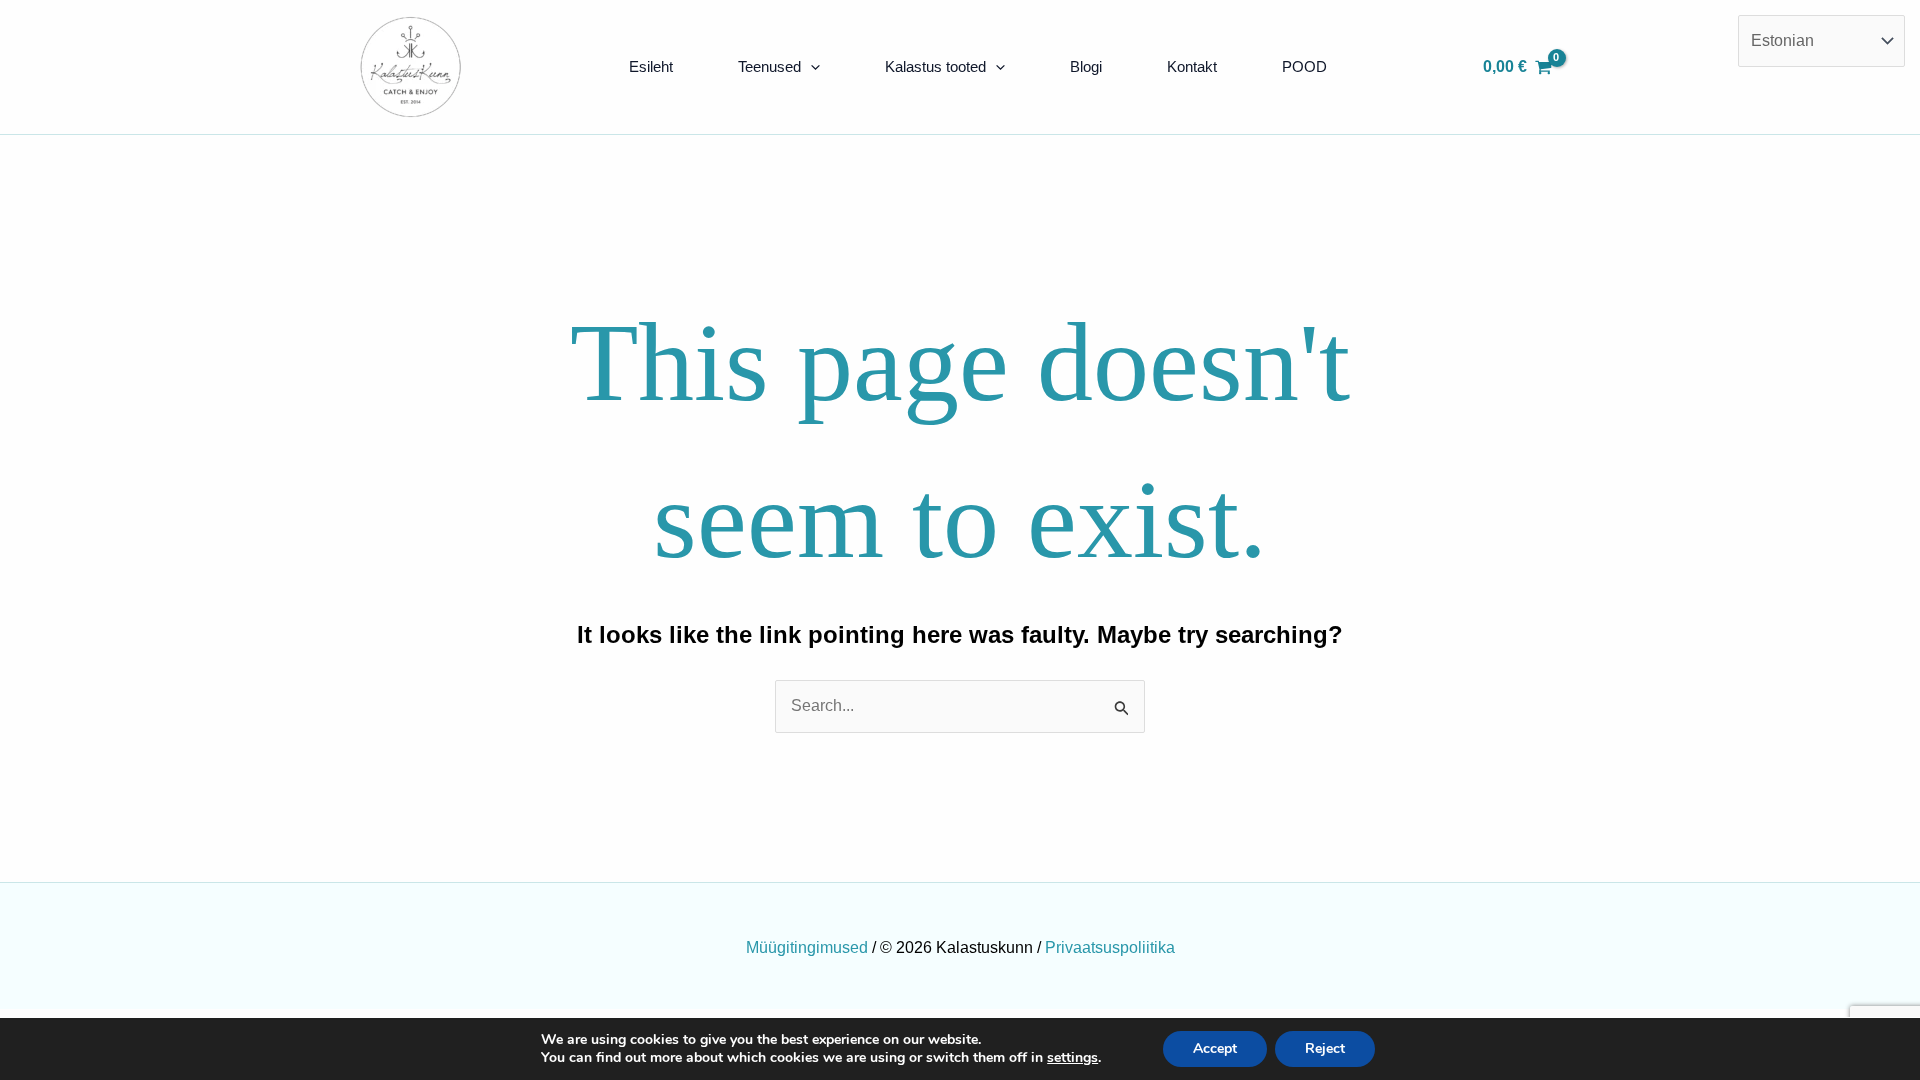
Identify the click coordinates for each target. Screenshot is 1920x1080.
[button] (810, 67)
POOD (1304, 66)
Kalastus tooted (935, 66)
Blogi (1086, 66)
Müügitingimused (807, 947)
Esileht (651, 66)
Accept (1215, 1048)
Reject (1325, 1048)
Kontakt (1192, 66)
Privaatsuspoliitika (1110, 947)
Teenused (769, 66)
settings (1072, 1058)
